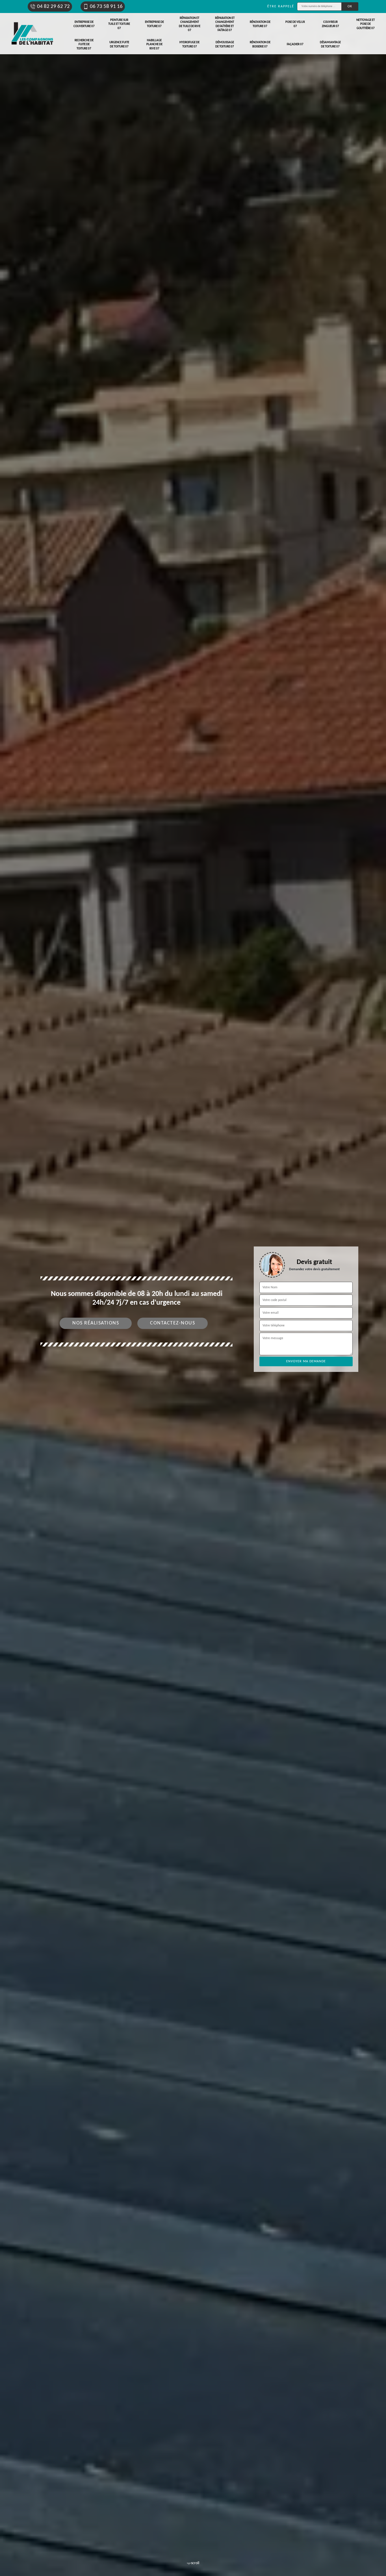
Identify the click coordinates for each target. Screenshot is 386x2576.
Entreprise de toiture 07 (154, 24)
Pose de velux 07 (295, 24)
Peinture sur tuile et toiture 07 (119, 24)
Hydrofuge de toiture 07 (189, 44)
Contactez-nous (173, 1323)
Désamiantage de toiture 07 (330, 44)
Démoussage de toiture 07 (225, 44)
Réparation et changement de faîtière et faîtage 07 (225, 24)
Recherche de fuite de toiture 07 (84, 45)
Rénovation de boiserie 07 (260, 44)
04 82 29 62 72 (53, 7)
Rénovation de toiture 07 (260, 24)
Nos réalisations (96, 1323)
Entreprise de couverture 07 (84, 24)
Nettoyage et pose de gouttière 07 (366, 24)
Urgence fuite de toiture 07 (119, 44)
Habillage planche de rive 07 (154, 45)
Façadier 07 (295, 44)
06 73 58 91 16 (106, 7)
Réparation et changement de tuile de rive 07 (190, 24)
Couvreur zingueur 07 (330, 24)
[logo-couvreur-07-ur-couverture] (32, 34)
